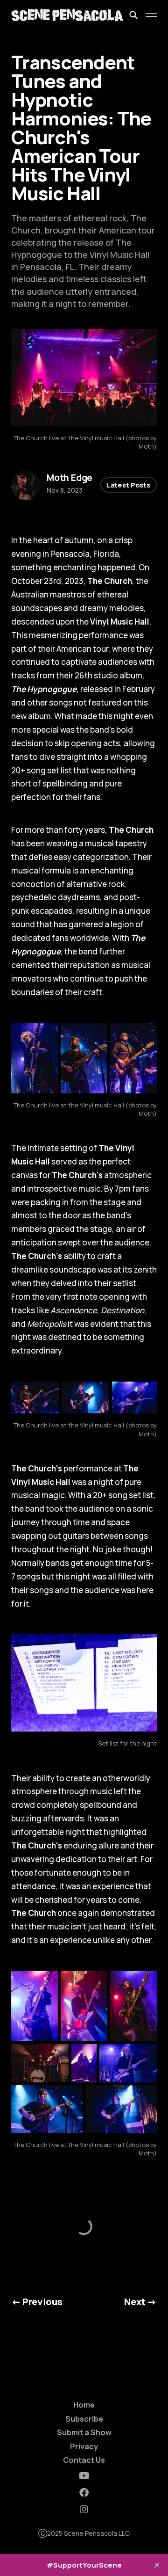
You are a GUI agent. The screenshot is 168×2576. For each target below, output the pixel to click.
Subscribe (84, 2419)
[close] (157, 2565)
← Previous (37, 2301)
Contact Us (84, 2460)
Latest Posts (129, 485)
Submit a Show (84, 2432)
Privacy (84, 2446)
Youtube (84, 2476)
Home (84, 2405)
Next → (140, 2301)
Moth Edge (70, 478)
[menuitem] (84, 2405)
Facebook (84, 2493)
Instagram (84, 2510)
